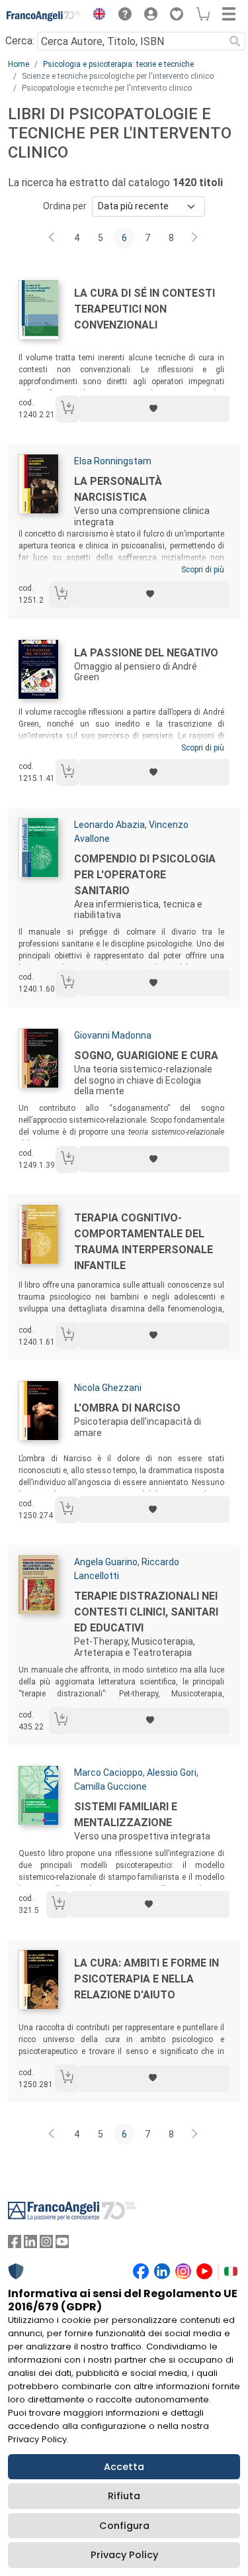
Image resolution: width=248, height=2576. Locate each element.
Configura (124, 2526)
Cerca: (20, 41)
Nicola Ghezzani (108, 1388)
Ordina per (65, 206)
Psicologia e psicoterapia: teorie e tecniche (118, 64)
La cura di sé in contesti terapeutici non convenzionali (145, 309)
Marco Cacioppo (108, 1773)
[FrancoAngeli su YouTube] (62, 2244)
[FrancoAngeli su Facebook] (15, 2244)
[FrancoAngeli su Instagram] (46, 2244)
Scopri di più (203, 570)
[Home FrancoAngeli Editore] (44, 16)
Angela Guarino (106, 1562)
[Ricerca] (235, 41)
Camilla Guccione (110, 1786)
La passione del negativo (146, 653)
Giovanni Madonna (113, 1035)
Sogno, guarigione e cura (146, 1056)
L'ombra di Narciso (127, 1408)
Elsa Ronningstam (113, 461)
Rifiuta (124, 2496)
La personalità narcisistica (118, 489)
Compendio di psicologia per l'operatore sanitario (145, 875)
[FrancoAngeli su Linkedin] (30, 2244)
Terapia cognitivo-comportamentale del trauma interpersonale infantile (144, 1242)
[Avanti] (195, 238)
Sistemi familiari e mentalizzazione (126, 1815)
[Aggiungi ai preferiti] (154, 409)
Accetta (124, 2467)
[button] (96, 16)
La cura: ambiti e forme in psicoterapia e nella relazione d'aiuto (146, 1979)
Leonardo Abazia (109, 825)
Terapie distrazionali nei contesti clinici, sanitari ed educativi (146, 1612)
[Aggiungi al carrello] (67, 409)
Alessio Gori (172, 1773)
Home (19, 64)
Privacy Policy (124, 2555)
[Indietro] (53, 238)
